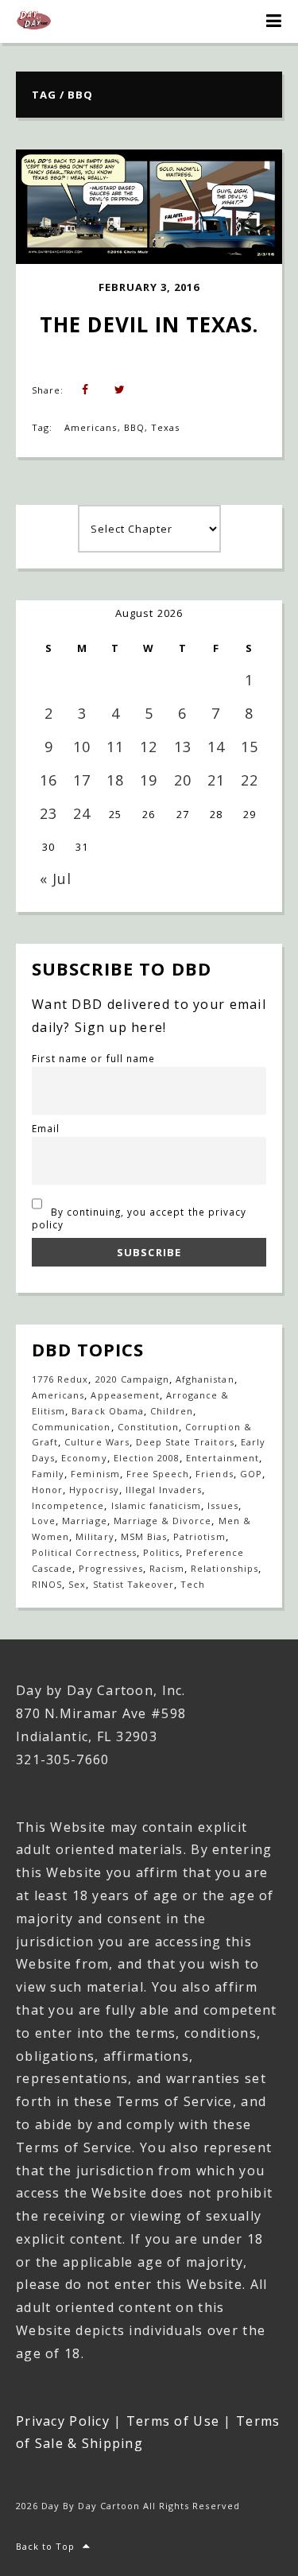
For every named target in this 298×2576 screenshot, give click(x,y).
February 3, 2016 (149, 287)
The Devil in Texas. (149, 324)
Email (46, 1128)
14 (216, 747)
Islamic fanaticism (157, 1505)
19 (149, 780)
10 (82, 747)
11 (115, 747)
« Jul (56, 879)
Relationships (224, 1568)
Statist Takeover (134, 1584)
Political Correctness (84, 1552)
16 (48, 780)
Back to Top (45, 2546)
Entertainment (223, 1458)
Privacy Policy (63, 2421)
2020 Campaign (133, 1379)
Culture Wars (97, 1442)
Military (95, 1536)
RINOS (47, 1584)
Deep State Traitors (185, 1442)
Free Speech (158, 1474)
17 (82, 780)
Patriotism (199, 1536)
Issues (223, 1505)
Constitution (148, 1427)
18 (115, 780)
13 (183, 747)
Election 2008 (147, 1458)
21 (216, 780)
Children (172, 1411)
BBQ (134, 427)
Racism (167, 1568)
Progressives (110, 1568)
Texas (165, 427)
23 (48, 813)
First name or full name (93, 1058)
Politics (161, 1552)
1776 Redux (60, 1379)
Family (48, 1474)
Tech (193, 1584)
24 (82, 813)
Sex (77, 1584)
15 (250, 747)
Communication (72, 1427)
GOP (251, 1474)
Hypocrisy (94, 1490)
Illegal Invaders (164, 1490)
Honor (47, 1490)
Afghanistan (205, 1379)
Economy (84, 1458)
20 (183, 780)
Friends (214, 1474)
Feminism (95, 1474)
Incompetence (68, 1505)
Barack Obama (107, 1411)
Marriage (84, 1521)
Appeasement (125, 1395)
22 (250, 780)
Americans (91, 427)
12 (149, 747)
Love (44, 1521)
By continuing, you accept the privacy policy (139, 1218)
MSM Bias (144, 1536)
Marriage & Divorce (163, 1521)
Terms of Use (173, 2421)
